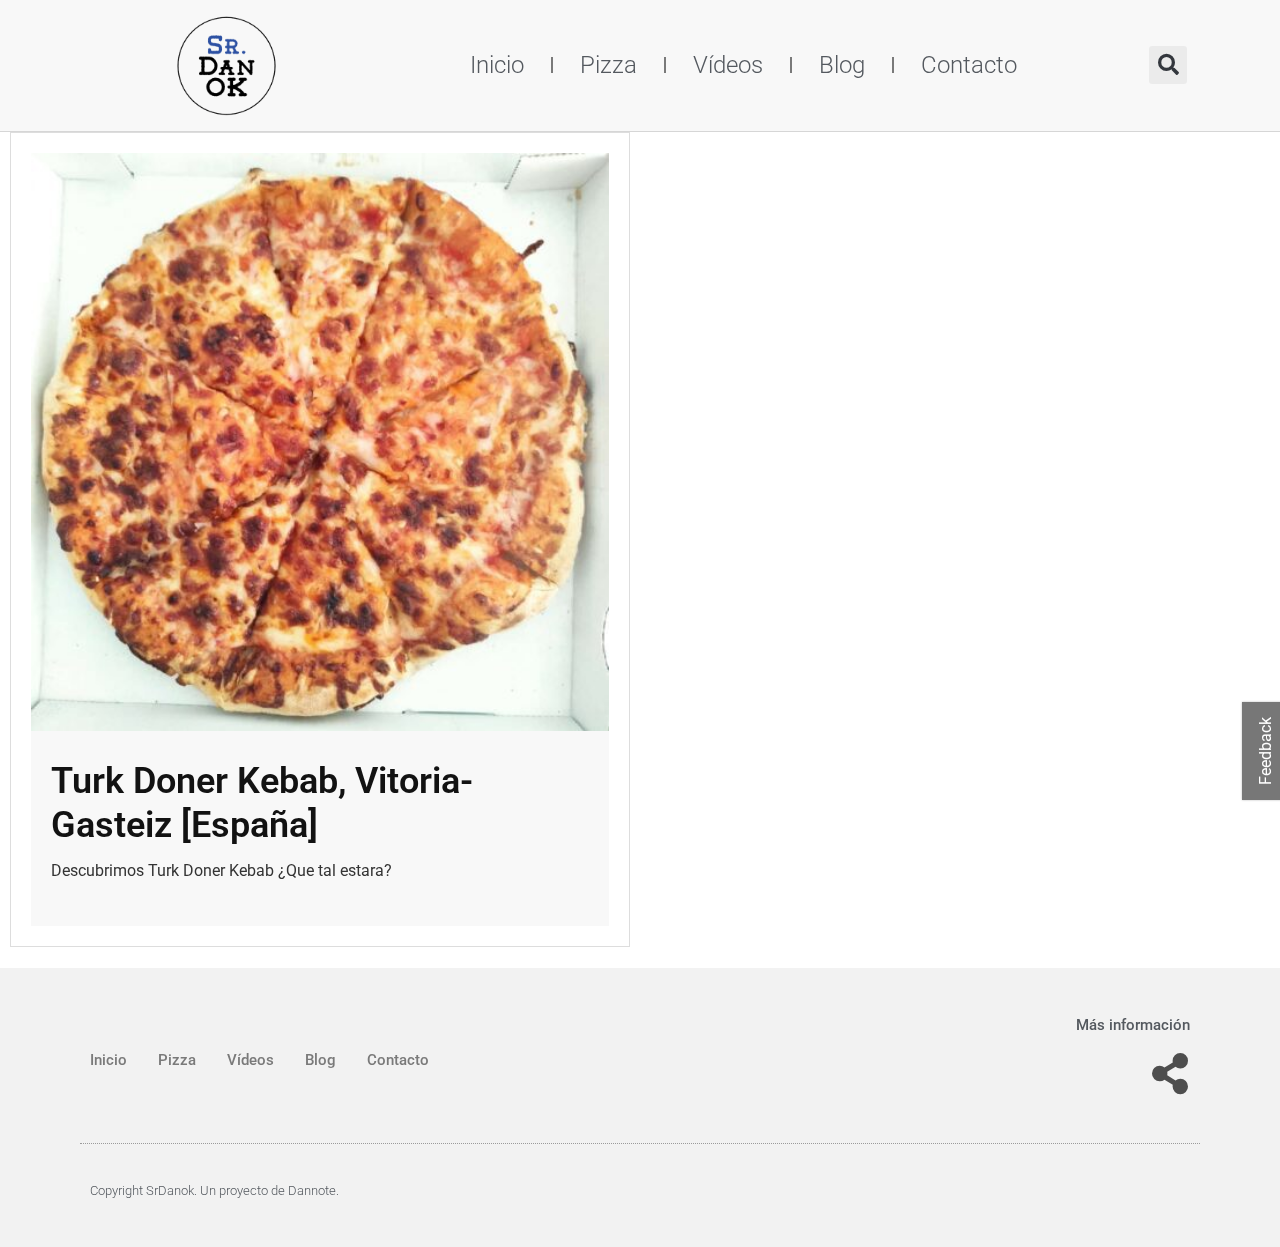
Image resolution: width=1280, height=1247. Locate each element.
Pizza (608, 65)
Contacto (969, 65)
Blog (842, 65)
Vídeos (728, 65)
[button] (1168, 65)
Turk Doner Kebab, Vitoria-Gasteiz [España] (262, 802)
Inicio (497, 65)
